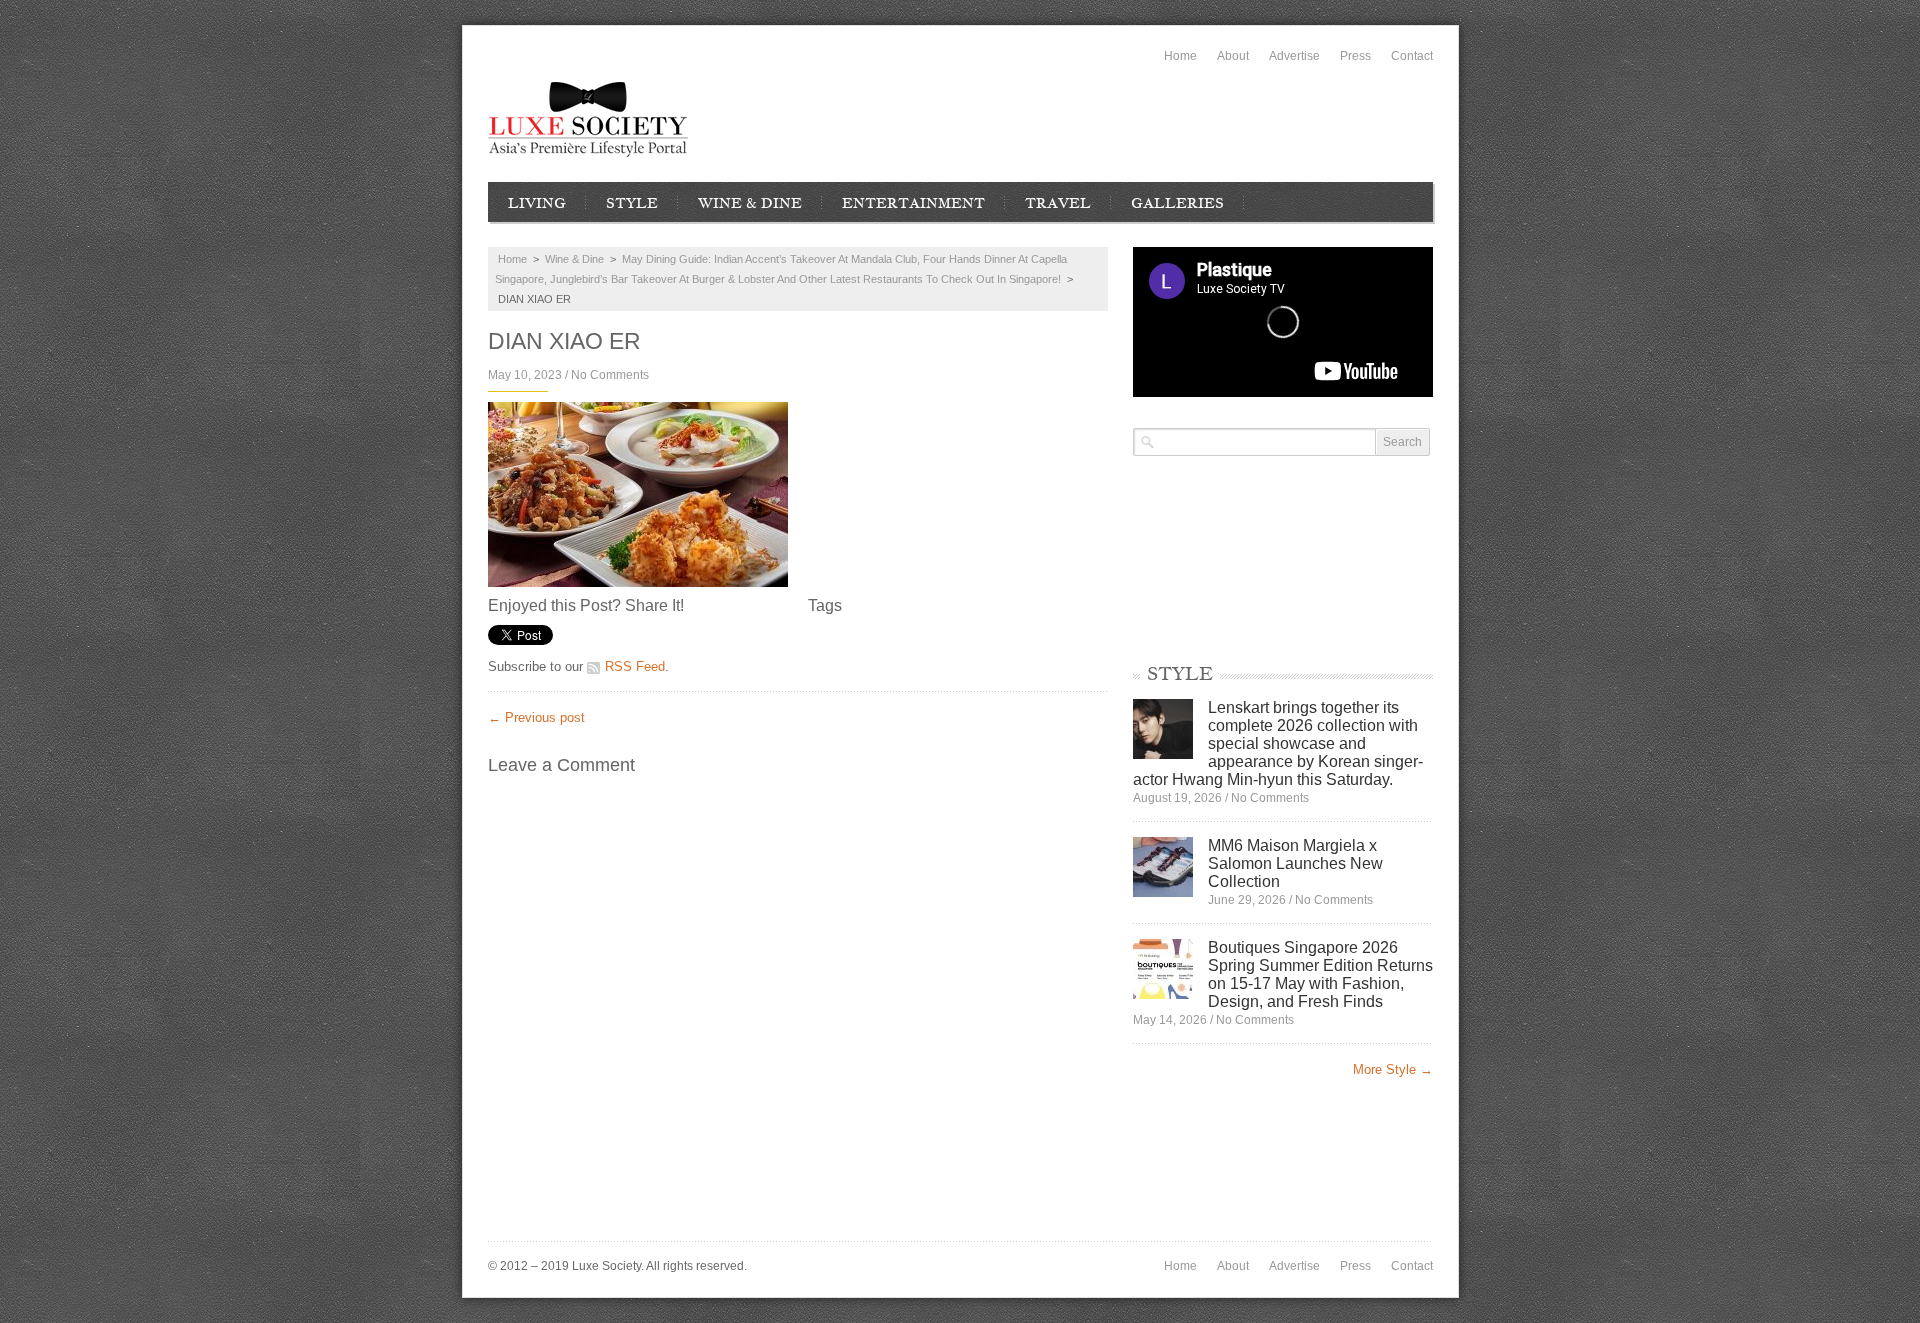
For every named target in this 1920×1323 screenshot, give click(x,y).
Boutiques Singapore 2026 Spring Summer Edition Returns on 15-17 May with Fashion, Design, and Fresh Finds (1320, 974)
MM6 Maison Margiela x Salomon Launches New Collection (1295, 863)
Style (632, 203)
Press (1355, 56)
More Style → (1393, 1069)
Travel (1058, 203)
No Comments (610, 375)
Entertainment (913, 203)
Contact (1412, 56)
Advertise (1294, 56)
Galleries (1177, 203)
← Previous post (536, 717)
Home (1180, 56)
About (1233, 56)
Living (537, 203)
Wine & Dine (750, 203)
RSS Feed (635, 666)
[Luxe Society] (588, 119)
